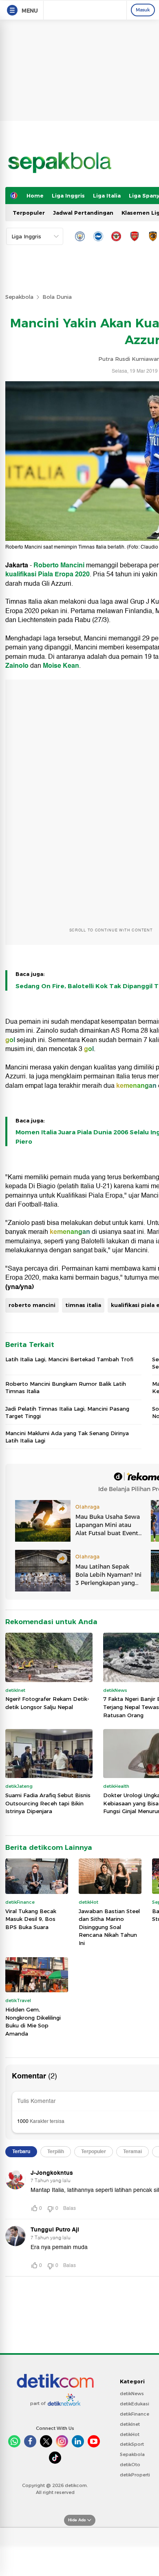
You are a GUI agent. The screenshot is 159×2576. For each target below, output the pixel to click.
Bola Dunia (57, 297)
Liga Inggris (68, 196)
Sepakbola (19, 297)
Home (35, 196)
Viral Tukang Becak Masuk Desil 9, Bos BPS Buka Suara (31, 1919)
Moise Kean (61, 666)
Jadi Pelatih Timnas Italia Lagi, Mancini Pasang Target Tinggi (67, 1412)
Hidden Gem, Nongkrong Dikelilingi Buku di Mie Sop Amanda (33, 2021)
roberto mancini (32, 1305)
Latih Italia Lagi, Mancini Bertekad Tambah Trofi (69, 1359)
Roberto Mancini (59, 565)
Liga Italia (107, 196)
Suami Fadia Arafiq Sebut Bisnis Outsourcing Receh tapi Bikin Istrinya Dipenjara (48, 1803)
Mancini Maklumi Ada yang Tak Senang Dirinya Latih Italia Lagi (67, 1437)
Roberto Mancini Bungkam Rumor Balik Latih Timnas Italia (66, 1387)
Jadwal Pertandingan (83, 213)
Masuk (143, 10)
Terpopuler (29, 213)
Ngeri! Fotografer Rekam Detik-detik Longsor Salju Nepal (47, 1703)
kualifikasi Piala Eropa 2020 (47, 574)
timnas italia (83, 1305)
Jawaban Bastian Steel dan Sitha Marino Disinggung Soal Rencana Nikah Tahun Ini (109, 1927)
